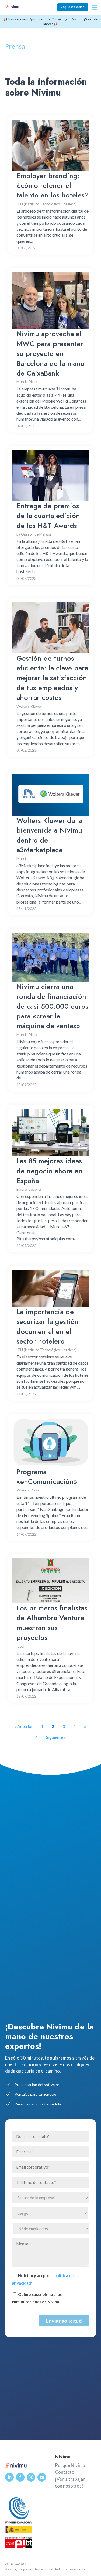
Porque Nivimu (70, 2465)
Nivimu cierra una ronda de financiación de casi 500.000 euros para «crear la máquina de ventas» (52, 1006)
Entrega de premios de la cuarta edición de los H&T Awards (48, 516)
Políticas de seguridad (71, 2569)
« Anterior (24, 1726)
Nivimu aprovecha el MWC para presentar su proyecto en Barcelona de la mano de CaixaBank (50, 353)
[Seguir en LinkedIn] (9, 2477)
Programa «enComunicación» (47, 1477)
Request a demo (73, 7)
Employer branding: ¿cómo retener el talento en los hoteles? (53, 185)
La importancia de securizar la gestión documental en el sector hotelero (48, 1326)
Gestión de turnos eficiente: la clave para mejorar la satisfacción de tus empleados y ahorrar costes (52, 678)
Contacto (65, 2472)
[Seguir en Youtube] (42, 2477)
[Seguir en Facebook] (20, 2477)
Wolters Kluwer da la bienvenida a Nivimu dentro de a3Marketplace (49, 835)
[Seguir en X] (31, 2477)
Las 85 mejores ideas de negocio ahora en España (49, 1171)
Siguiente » (56, 1737)
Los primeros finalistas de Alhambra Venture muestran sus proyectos (52, 1623)
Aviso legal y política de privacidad (29, 2569)
